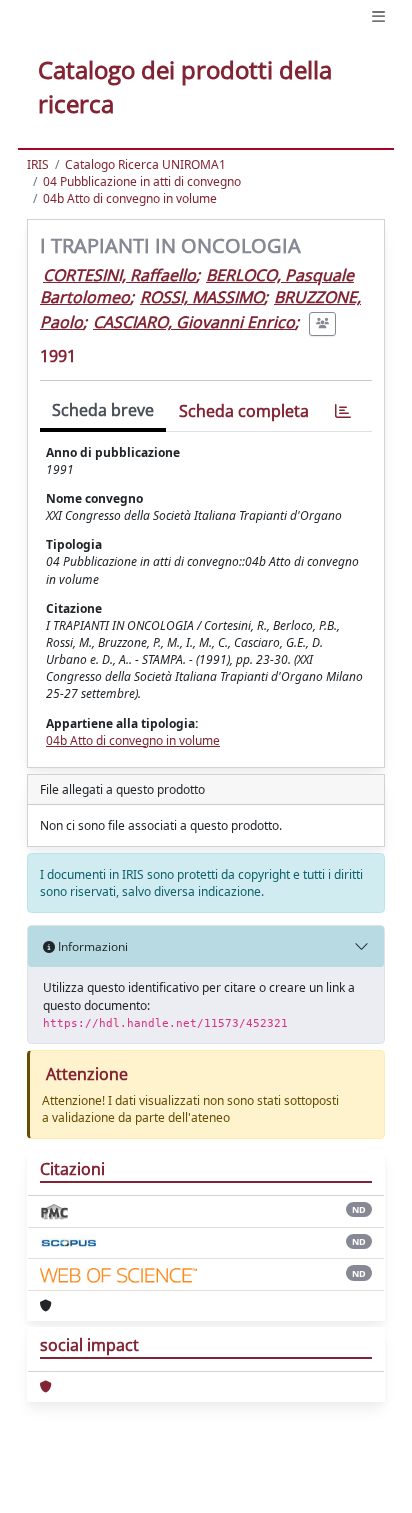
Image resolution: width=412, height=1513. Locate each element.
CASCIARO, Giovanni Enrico (194, 322)
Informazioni (91, 946)
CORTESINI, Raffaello (119, 275)
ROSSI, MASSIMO (202, 297)
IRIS (38, 164)
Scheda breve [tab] (103, 410)
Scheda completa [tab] (244, 411)
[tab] (343, 411)
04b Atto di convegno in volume (130, 198)
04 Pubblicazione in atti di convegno (142, 181)
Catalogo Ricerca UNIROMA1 (145, 164)
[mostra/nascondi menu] (378, 16)
